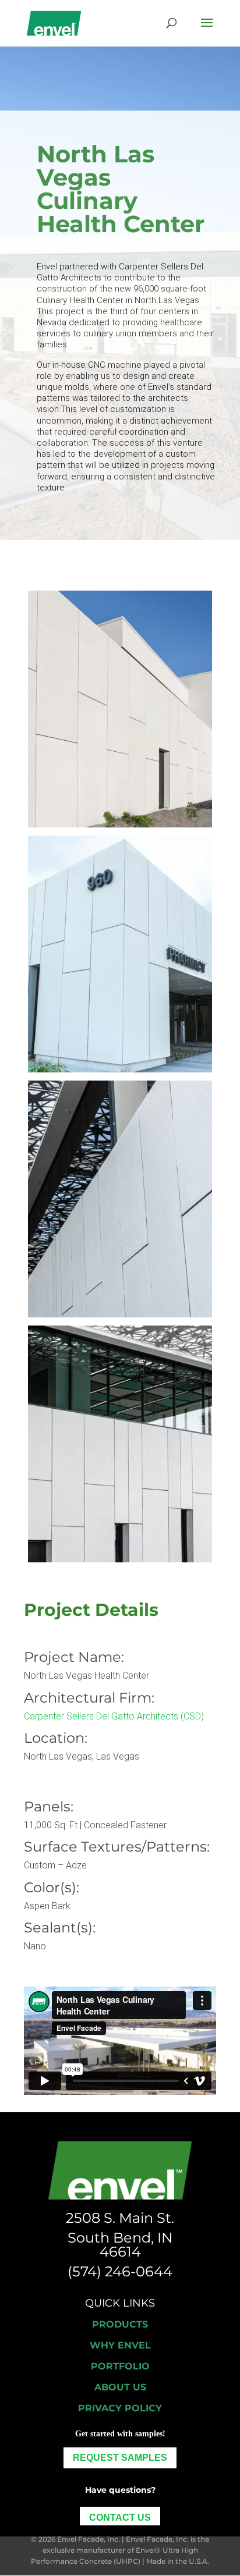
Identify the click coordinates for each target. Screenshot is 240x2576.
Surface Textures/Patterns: (117, 1847)
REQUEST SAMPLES (120, 2458)
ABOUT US (120, 2387)
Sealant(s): (60, 1927)
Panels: (49, 1806)
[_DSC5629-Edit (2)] (120, 1314)
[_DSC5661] (120, 1559)
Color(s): (52, 1887)
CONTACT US (120, 2518)
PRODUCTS (120, 2324)
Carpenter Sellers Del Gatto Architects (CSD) (114, 1716)
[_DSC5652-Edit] (120, 824)
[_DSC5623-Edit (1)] (120, 1069)
